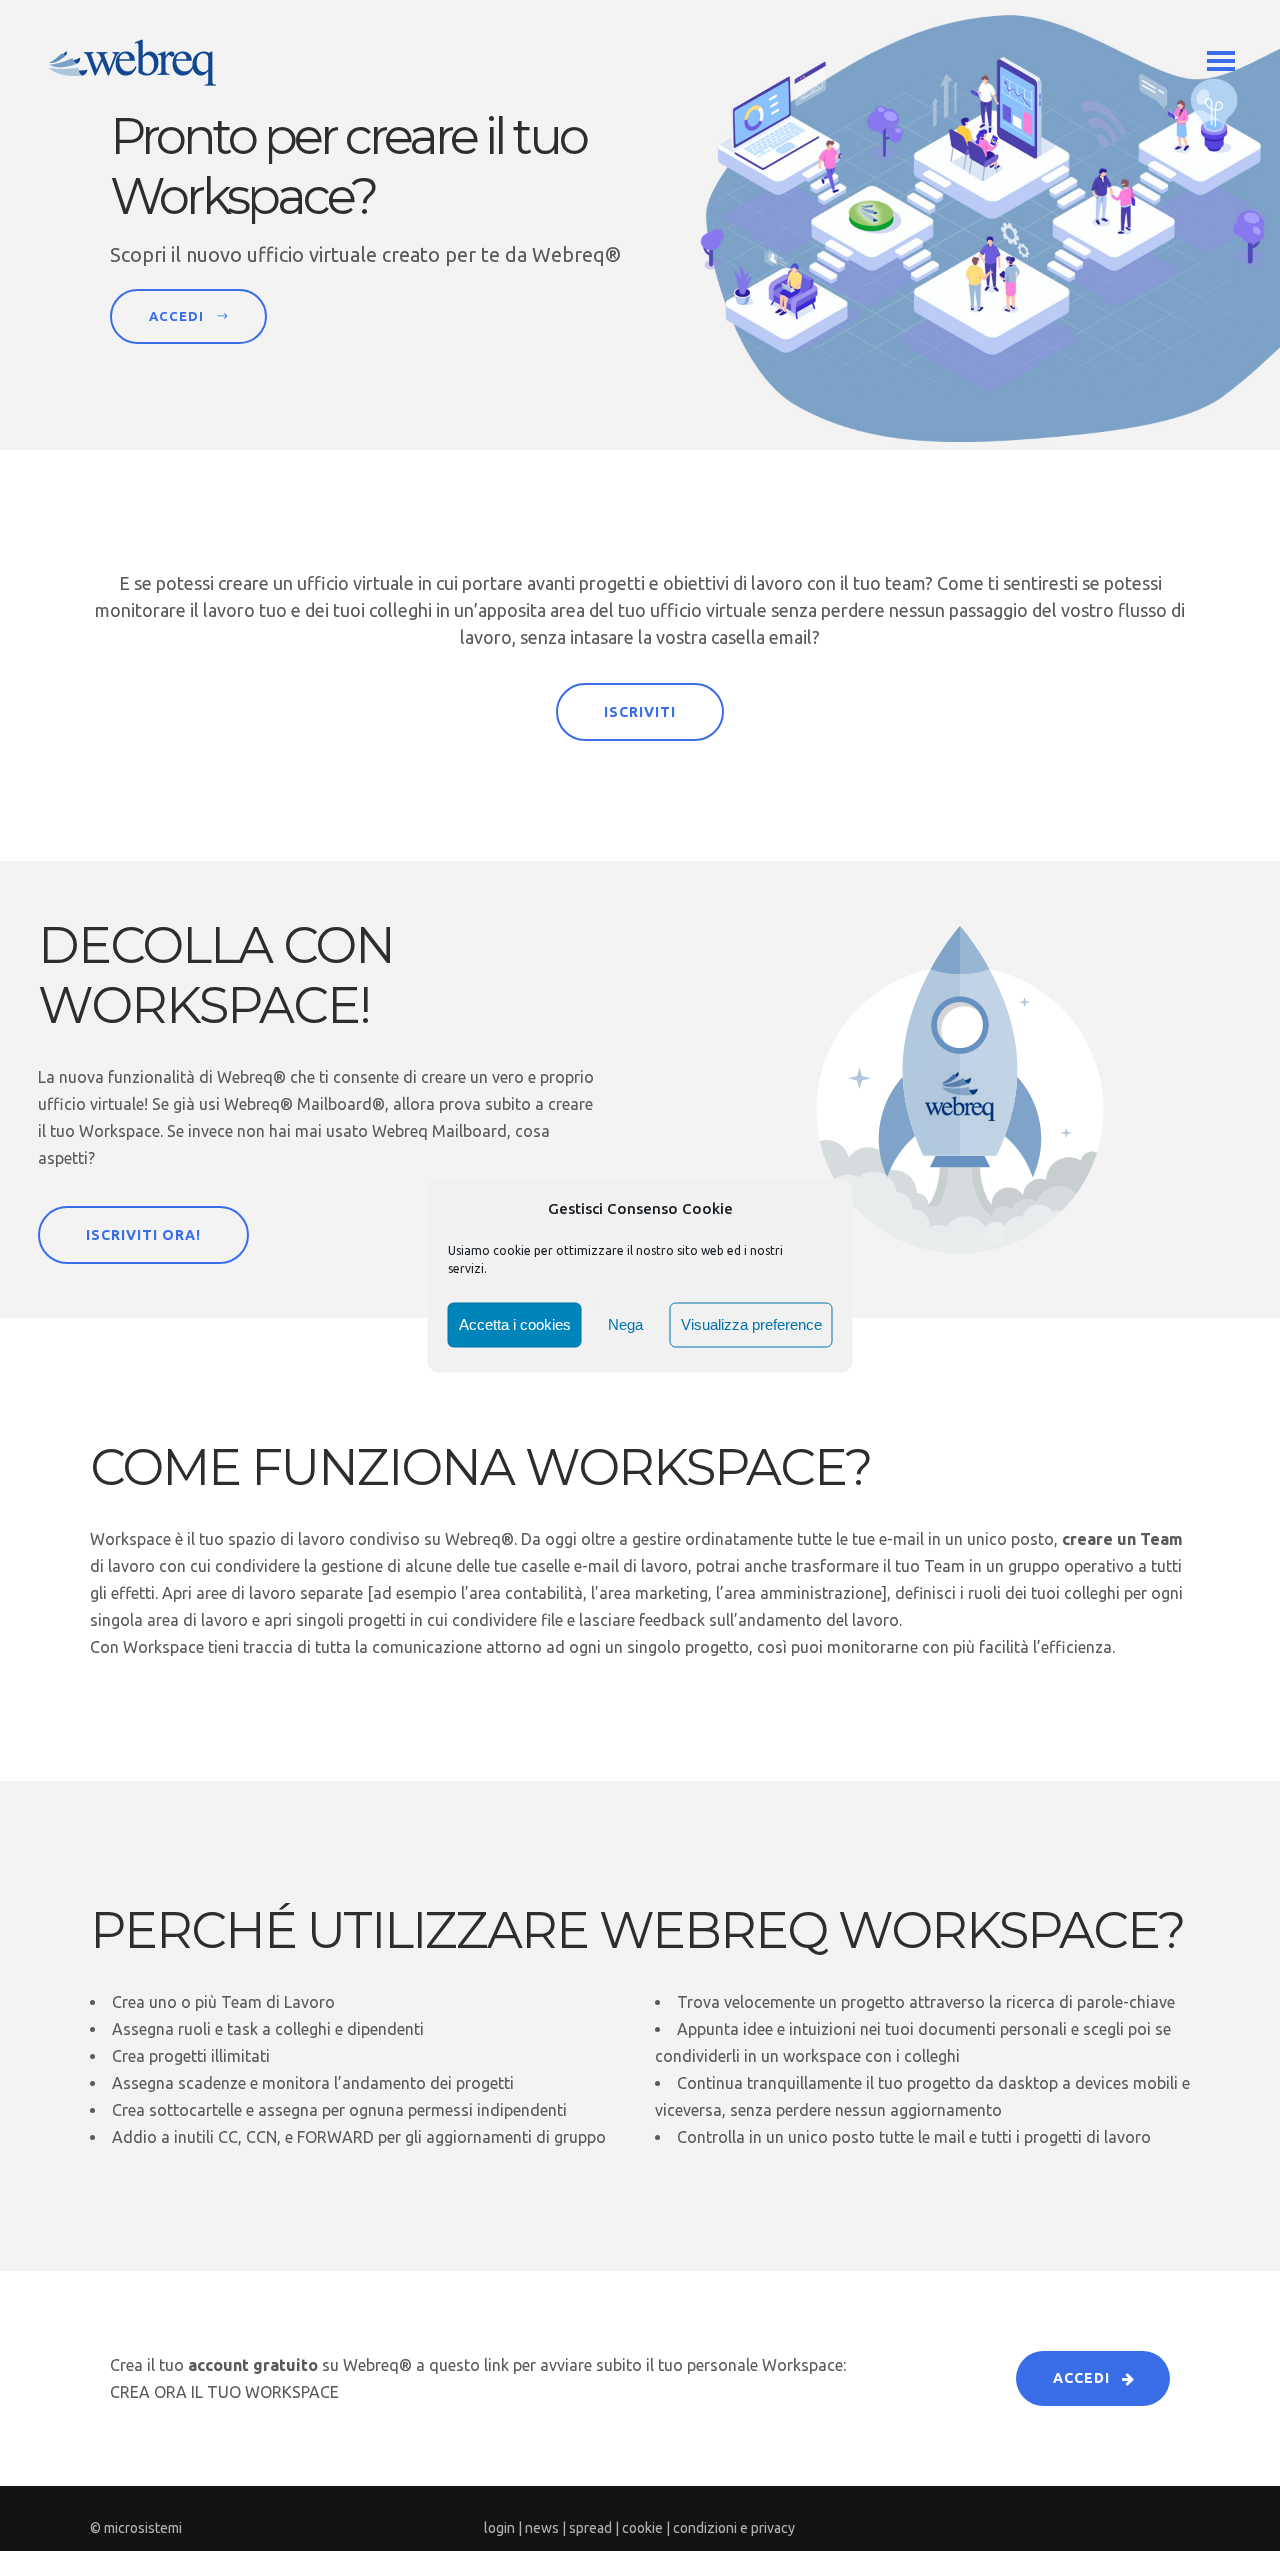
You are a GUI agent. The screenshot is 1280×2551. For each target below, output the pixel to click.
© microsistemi (136, 2528)
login (499, 2528)
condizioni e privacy (734, 2528)
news (542, 2528)
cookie (642, 2528)
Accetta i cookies (515, 1324)
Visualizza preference (751, 1324)
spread (590, 2528)
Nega (625, 1324)
